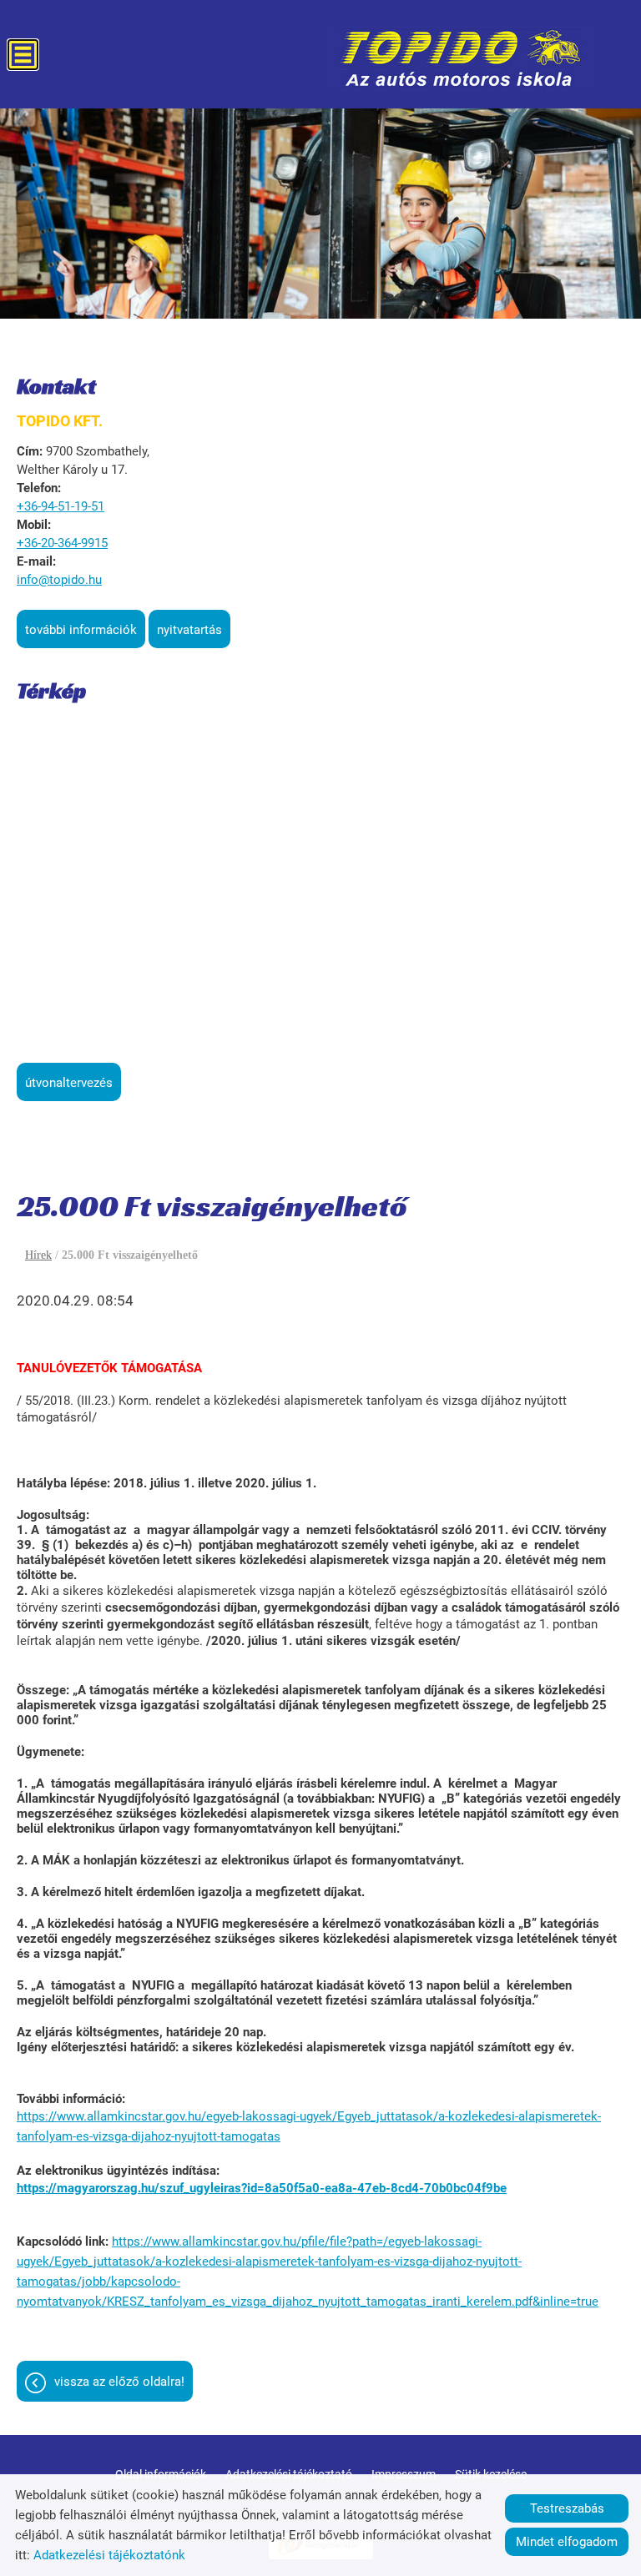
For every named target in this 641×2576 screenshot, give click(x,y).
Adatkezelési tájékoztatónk (109, 2555)
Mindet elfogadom (567, 2542)
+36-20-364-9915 (62, 543)
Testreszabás (567, 2508)
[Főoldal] (460, 58)
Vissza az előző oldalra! (119, 2382)
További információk (81, 630)
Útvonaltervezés (69, 1083)
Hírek (38, 1255)
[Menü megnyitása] (23, 55)
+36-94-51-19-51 (61, 506)
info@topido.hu (59, 580)
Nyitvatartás (189, 630)
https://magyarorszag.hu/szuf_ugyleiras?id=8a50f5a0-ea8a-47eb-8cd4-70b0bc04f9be (262, 2188)
